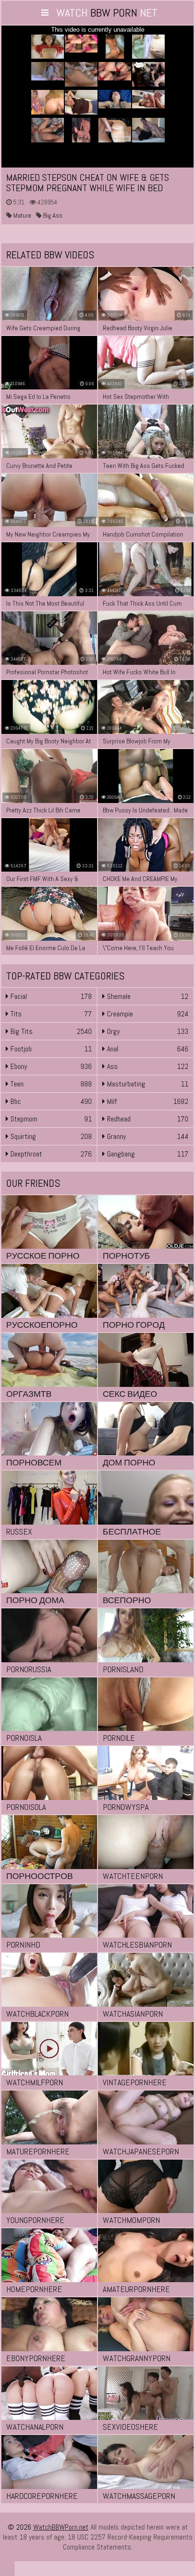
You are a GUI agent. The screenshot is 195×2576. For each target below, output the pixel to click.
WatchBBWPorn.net (61, 2527)
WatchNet (107, 13)
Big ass (52, 215)
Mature (22, 215)
